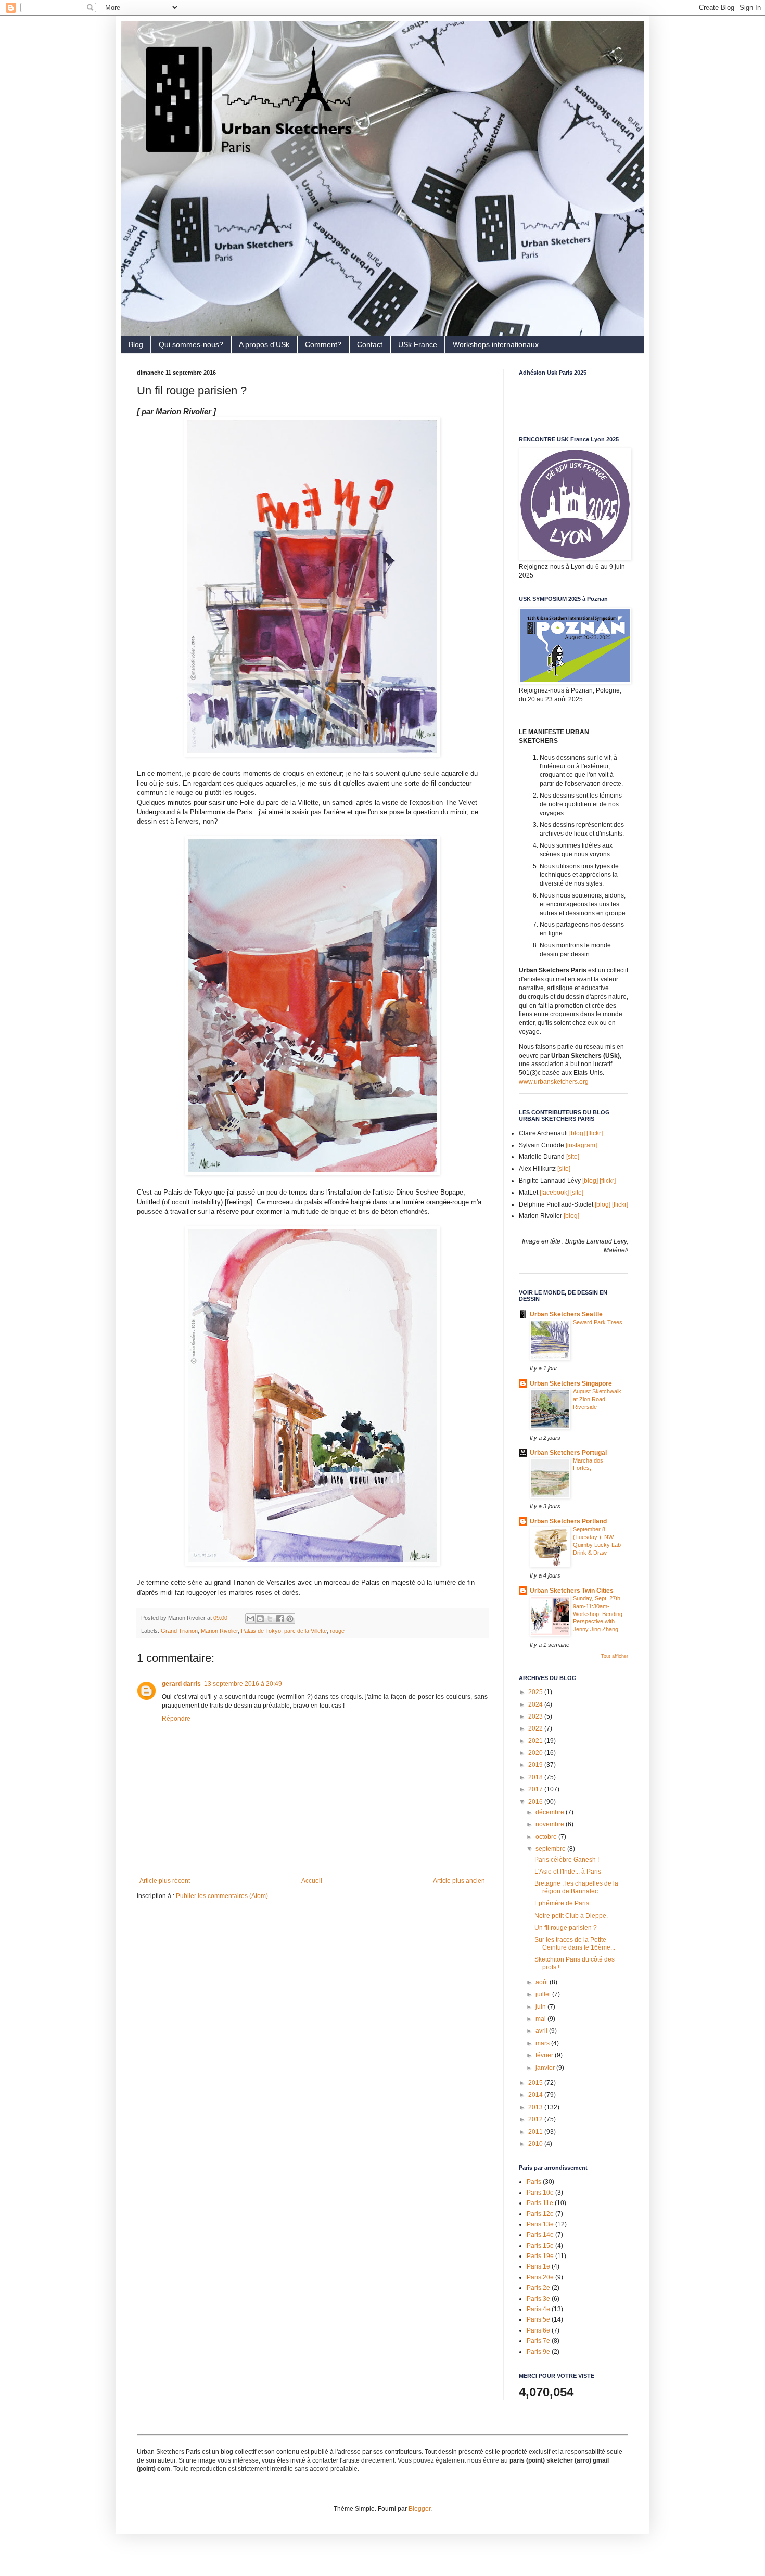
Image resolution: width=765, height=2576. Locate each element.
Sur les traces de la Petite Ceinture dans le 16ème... (575, 1943)
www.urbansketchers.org (554, 1082)
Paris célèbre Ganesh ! (567, 1860)
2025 (536, 1692)
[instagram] (581, 1145)
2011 (536, 2132)
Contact (370, 344)
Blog (136, 344)
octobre (547, 1837)
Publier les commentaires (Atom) (222, 1896)
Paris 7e (538, 2341)
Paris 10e (540, 2193)
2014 (536, 2095)
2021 (536, 1741)
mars (543, 2043)
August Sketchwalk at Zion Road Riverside (597, 1399)
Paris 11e (540, 2203)
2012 (536, 2119)
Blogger (419, 2509)
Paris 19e (540, 2256)
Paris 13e (540, 2224)
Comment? (323, 344)
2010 (536, 2144)
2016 (536, 1802)
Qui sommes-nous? (191, 344)
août (543, 1982)
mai (541, 2019)
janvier (546, 2068)
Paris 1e (538, 2266)
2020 (536, 1753)
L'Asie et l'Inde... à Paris (568, 1872)
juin (541, 2007)
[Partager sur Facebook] (280, 1619)
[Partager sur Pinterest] (290, 1619)
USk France (418, 344)
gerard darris (181, 1684)
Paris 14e (540, 2235)
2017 (536, 1789)
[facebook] (554, 1193)
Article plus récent (165, 1881)
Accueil (312, 1881)
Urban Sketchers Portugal (568, 1453)
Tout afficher (615, 1656)
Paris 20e (540, 2277)
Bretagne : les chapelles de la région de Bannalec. (576, 1887)
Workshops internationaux (496, 344)
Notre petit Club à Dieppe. (571, 1916)
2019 (536, 1765)
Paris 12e (540, 2214)
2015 (536, 2083)
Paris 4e (538, 2309)
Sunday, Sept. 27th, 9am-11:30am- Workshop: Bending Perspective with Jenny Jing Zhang (598, 1614)
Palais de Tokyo (261, 1631)
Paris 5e (538, 2319)
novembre (551, 1824)
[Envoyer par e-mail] (250, 1619)
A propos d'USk (264, 344)
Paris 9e (538, 2352)
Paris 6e (538, 2330)
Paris (534, 2182)
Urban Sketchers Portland (568, 1521)
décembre (551, 1812)
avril (542, 2031)
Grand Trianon (179, 1631)
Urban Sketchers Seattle (566, 1314)
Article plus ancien (459, 1881)
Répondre (176, 1719)
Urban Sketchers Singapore (571, 1383)
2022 (536, 1728)
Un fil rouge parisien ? (566, 1928)
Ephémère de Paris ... (565, 1903)
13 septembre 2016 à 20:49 (243, 1684)
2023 (536, 1716)
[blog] (577, 1133)
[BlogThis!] (260, 1619)
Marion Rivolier (219, 1631)
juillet (544, 1994)
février (545, 2055)
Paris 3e (538, 2299)
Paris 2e (538, 2288)
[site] (573, 1157)
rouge (337, 1631)
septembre (551, 1849)
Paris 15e (540, 2246)
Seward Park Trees (598, 1322)
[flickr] (595, 1133)
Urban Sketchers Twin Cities (572, 1591)
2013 (536, 2107)
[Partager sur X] (270, 1619)
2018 (536, 1777)
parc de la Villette (305, 1631)
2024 (536, 1704)
